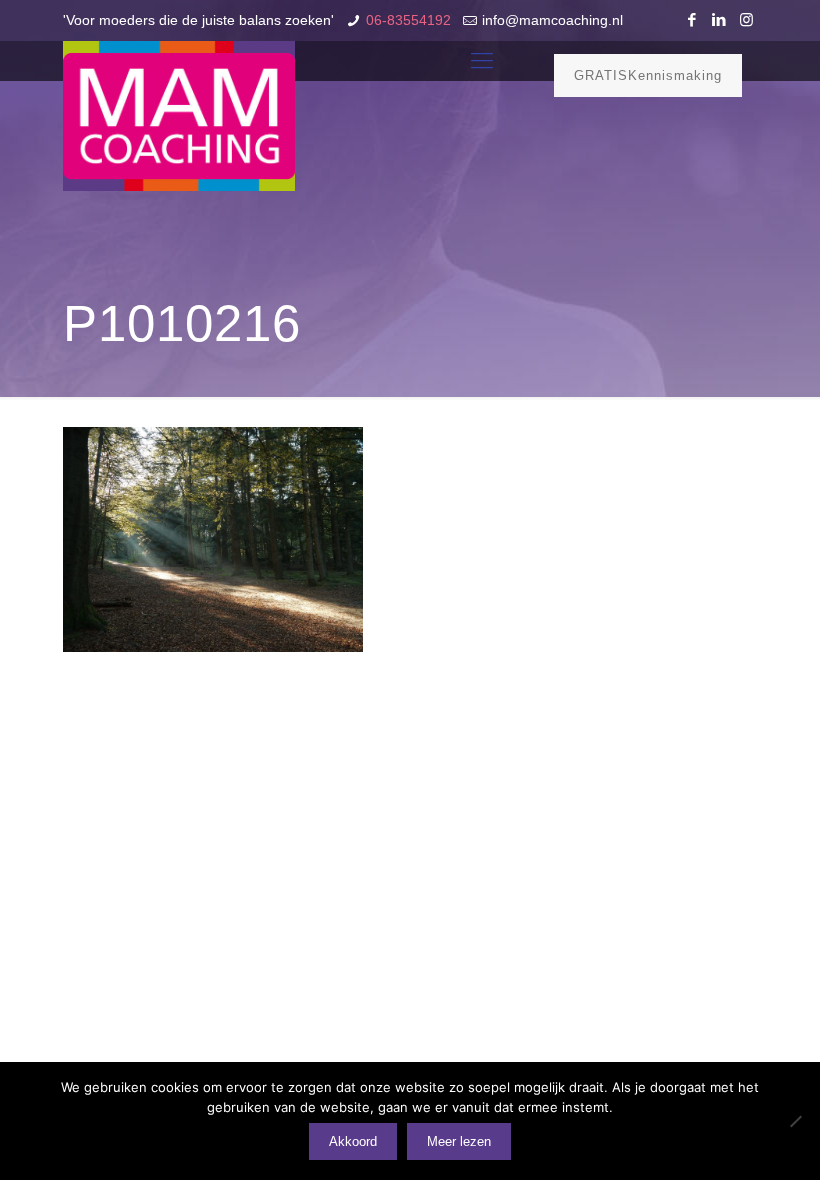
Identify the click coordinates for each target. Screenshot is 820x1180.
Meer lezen (459, 1141)
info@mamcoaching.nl (552, 20)
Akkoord (353, 1141)
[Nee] (795, 1121)
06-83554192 (408, 20)
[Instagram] (746, 19)
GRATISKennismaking (648, 75)
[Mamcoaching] (179, 116)
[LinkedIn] (719, 19)
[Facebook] (692, 19)
